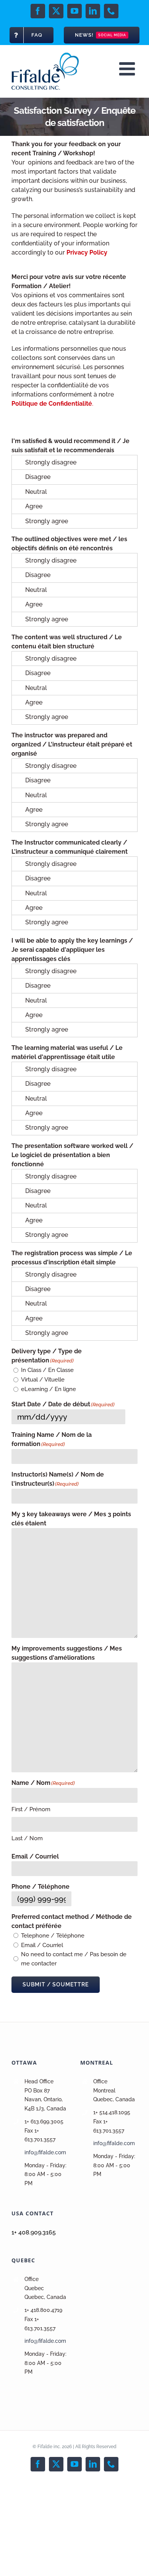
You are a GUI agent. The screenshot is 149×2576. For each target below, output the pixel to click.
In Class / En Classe (47, 1370)
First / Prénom (31, 1809)
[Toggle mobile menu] (128, 69)
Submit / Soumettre (56, 1984)
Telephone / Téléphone (53, 1936)
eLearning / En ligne (49, 1389)
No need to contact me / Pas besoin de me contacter (74, 1959)
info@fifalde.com (45, 2152)
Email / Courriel (42, 1945)
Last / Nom (27, 1838)
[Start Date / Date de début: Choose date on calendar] (134, 1417)
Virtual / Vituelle (43, 1380)
